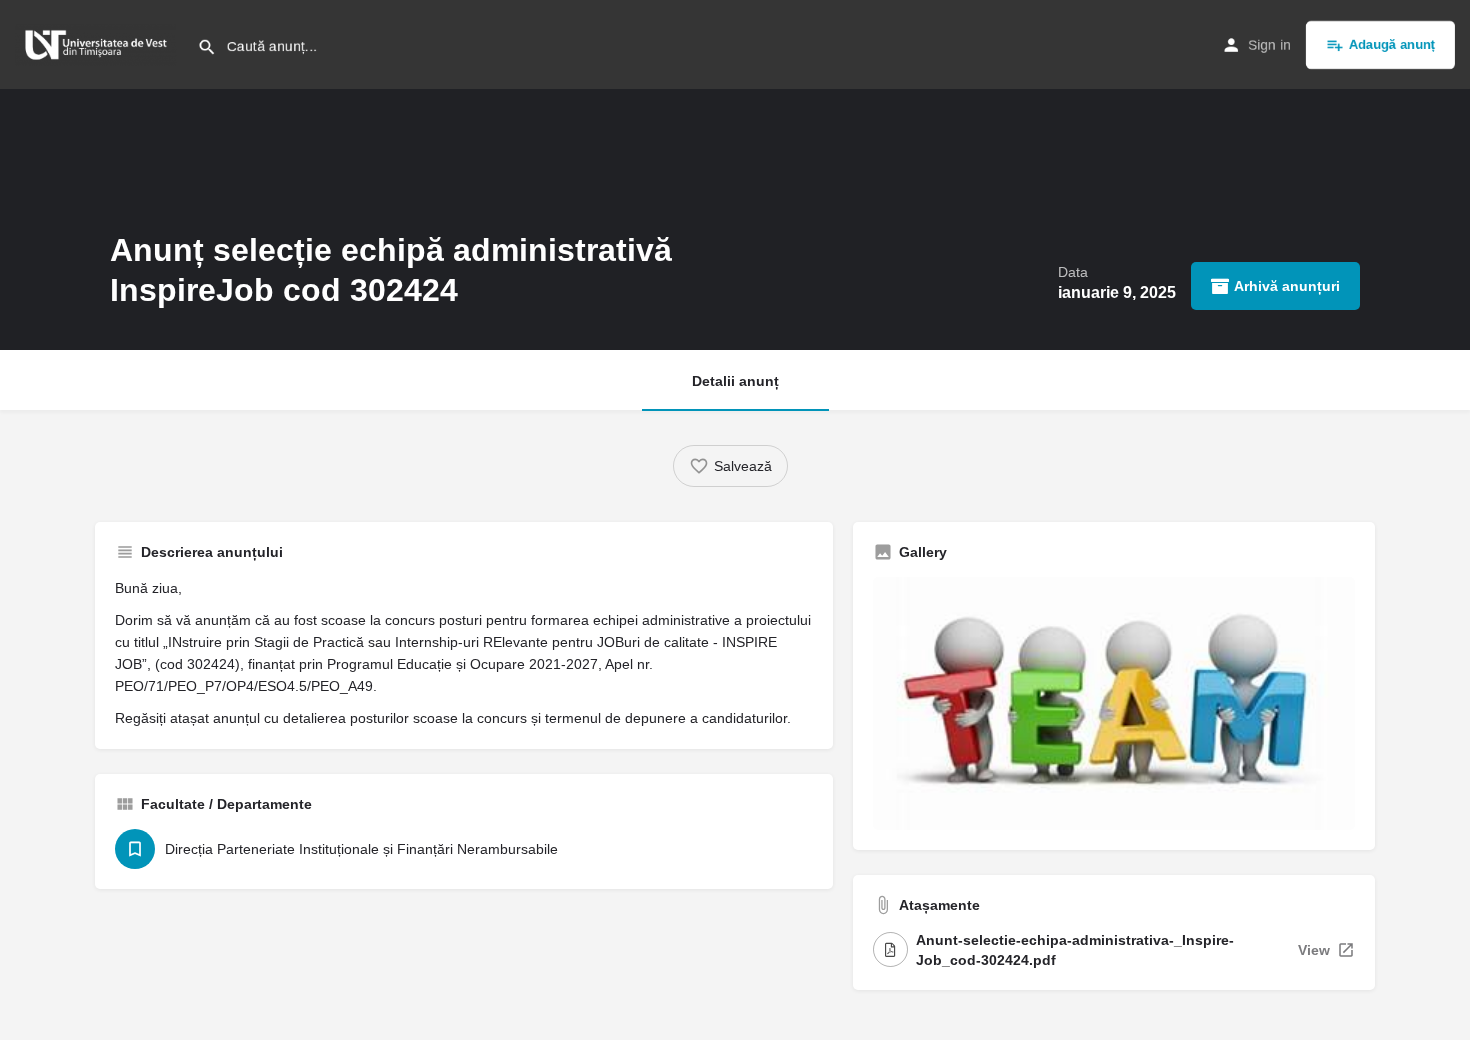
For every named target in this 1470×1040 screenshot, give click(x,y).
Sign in (1269, 45)
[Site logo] (98, 43)
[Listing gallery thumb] (1114, 703)
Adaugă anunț (1392, 44)
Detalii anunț (735, 381)
